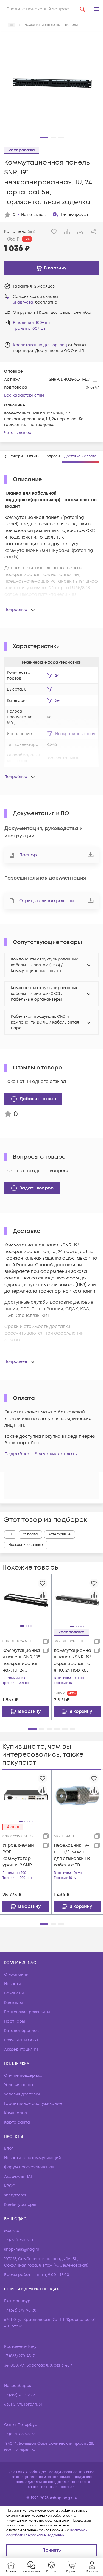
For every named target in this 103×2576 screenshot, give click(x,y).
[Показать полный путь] (12, 25)
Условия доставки (22, 2094)
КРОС (10, 2186)
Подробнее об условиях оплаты (41, 1454)
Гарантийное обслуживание (33, 2104)
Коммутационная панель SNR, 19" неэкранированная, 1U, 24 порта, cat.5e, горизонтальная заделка (21, 1661)
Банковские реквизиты (27, 2012)
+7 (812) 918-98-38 (20, 2434)
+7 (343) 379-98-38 (20, 2310)
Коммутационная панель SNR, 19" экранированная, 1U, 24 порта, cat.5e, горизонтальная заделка (73, 1661)
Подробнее (16, 610)
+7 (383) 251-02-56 (20, 2395)
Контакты (13, 2003)
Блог (9, 2148)
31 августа (23, 302)
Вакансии (14, 1993)
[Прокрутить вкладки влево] (6, 457)
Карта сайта (17, 2122)
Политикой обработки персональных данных (47, 2533)
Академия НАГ (18, 2177)
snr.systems (15, 2195)
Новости (12, 1984)
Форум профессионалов (29, 2167)
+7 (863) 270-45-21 (20, 2356)
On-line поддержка (23, 2076)
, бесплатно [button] (35, 302)
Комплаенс (16, 2113)
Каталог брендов (21, 2031)
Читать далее (18, 433)
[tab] (34, 457)
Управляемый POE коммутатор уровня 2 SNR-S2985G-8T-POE (19, 1855)
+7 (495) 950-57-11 (19, 2240)
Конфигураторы (20, 2205)
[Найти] (83, 9)
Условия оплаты (20, 2085)
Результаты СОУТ (21, 2040)
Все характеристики (25, 395)
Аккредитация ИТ (21, 2049)
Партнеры (15, 2021)
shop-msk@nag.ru (22, 2249)
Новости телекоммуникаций (33, 2158)
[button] (97, 9)
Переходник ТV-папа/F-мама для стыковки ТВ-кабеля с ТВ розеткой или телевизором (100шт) (73, 1855)
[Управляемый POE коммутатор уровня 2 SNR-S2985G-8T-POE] (26, 1795)
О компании (16, 1975)
